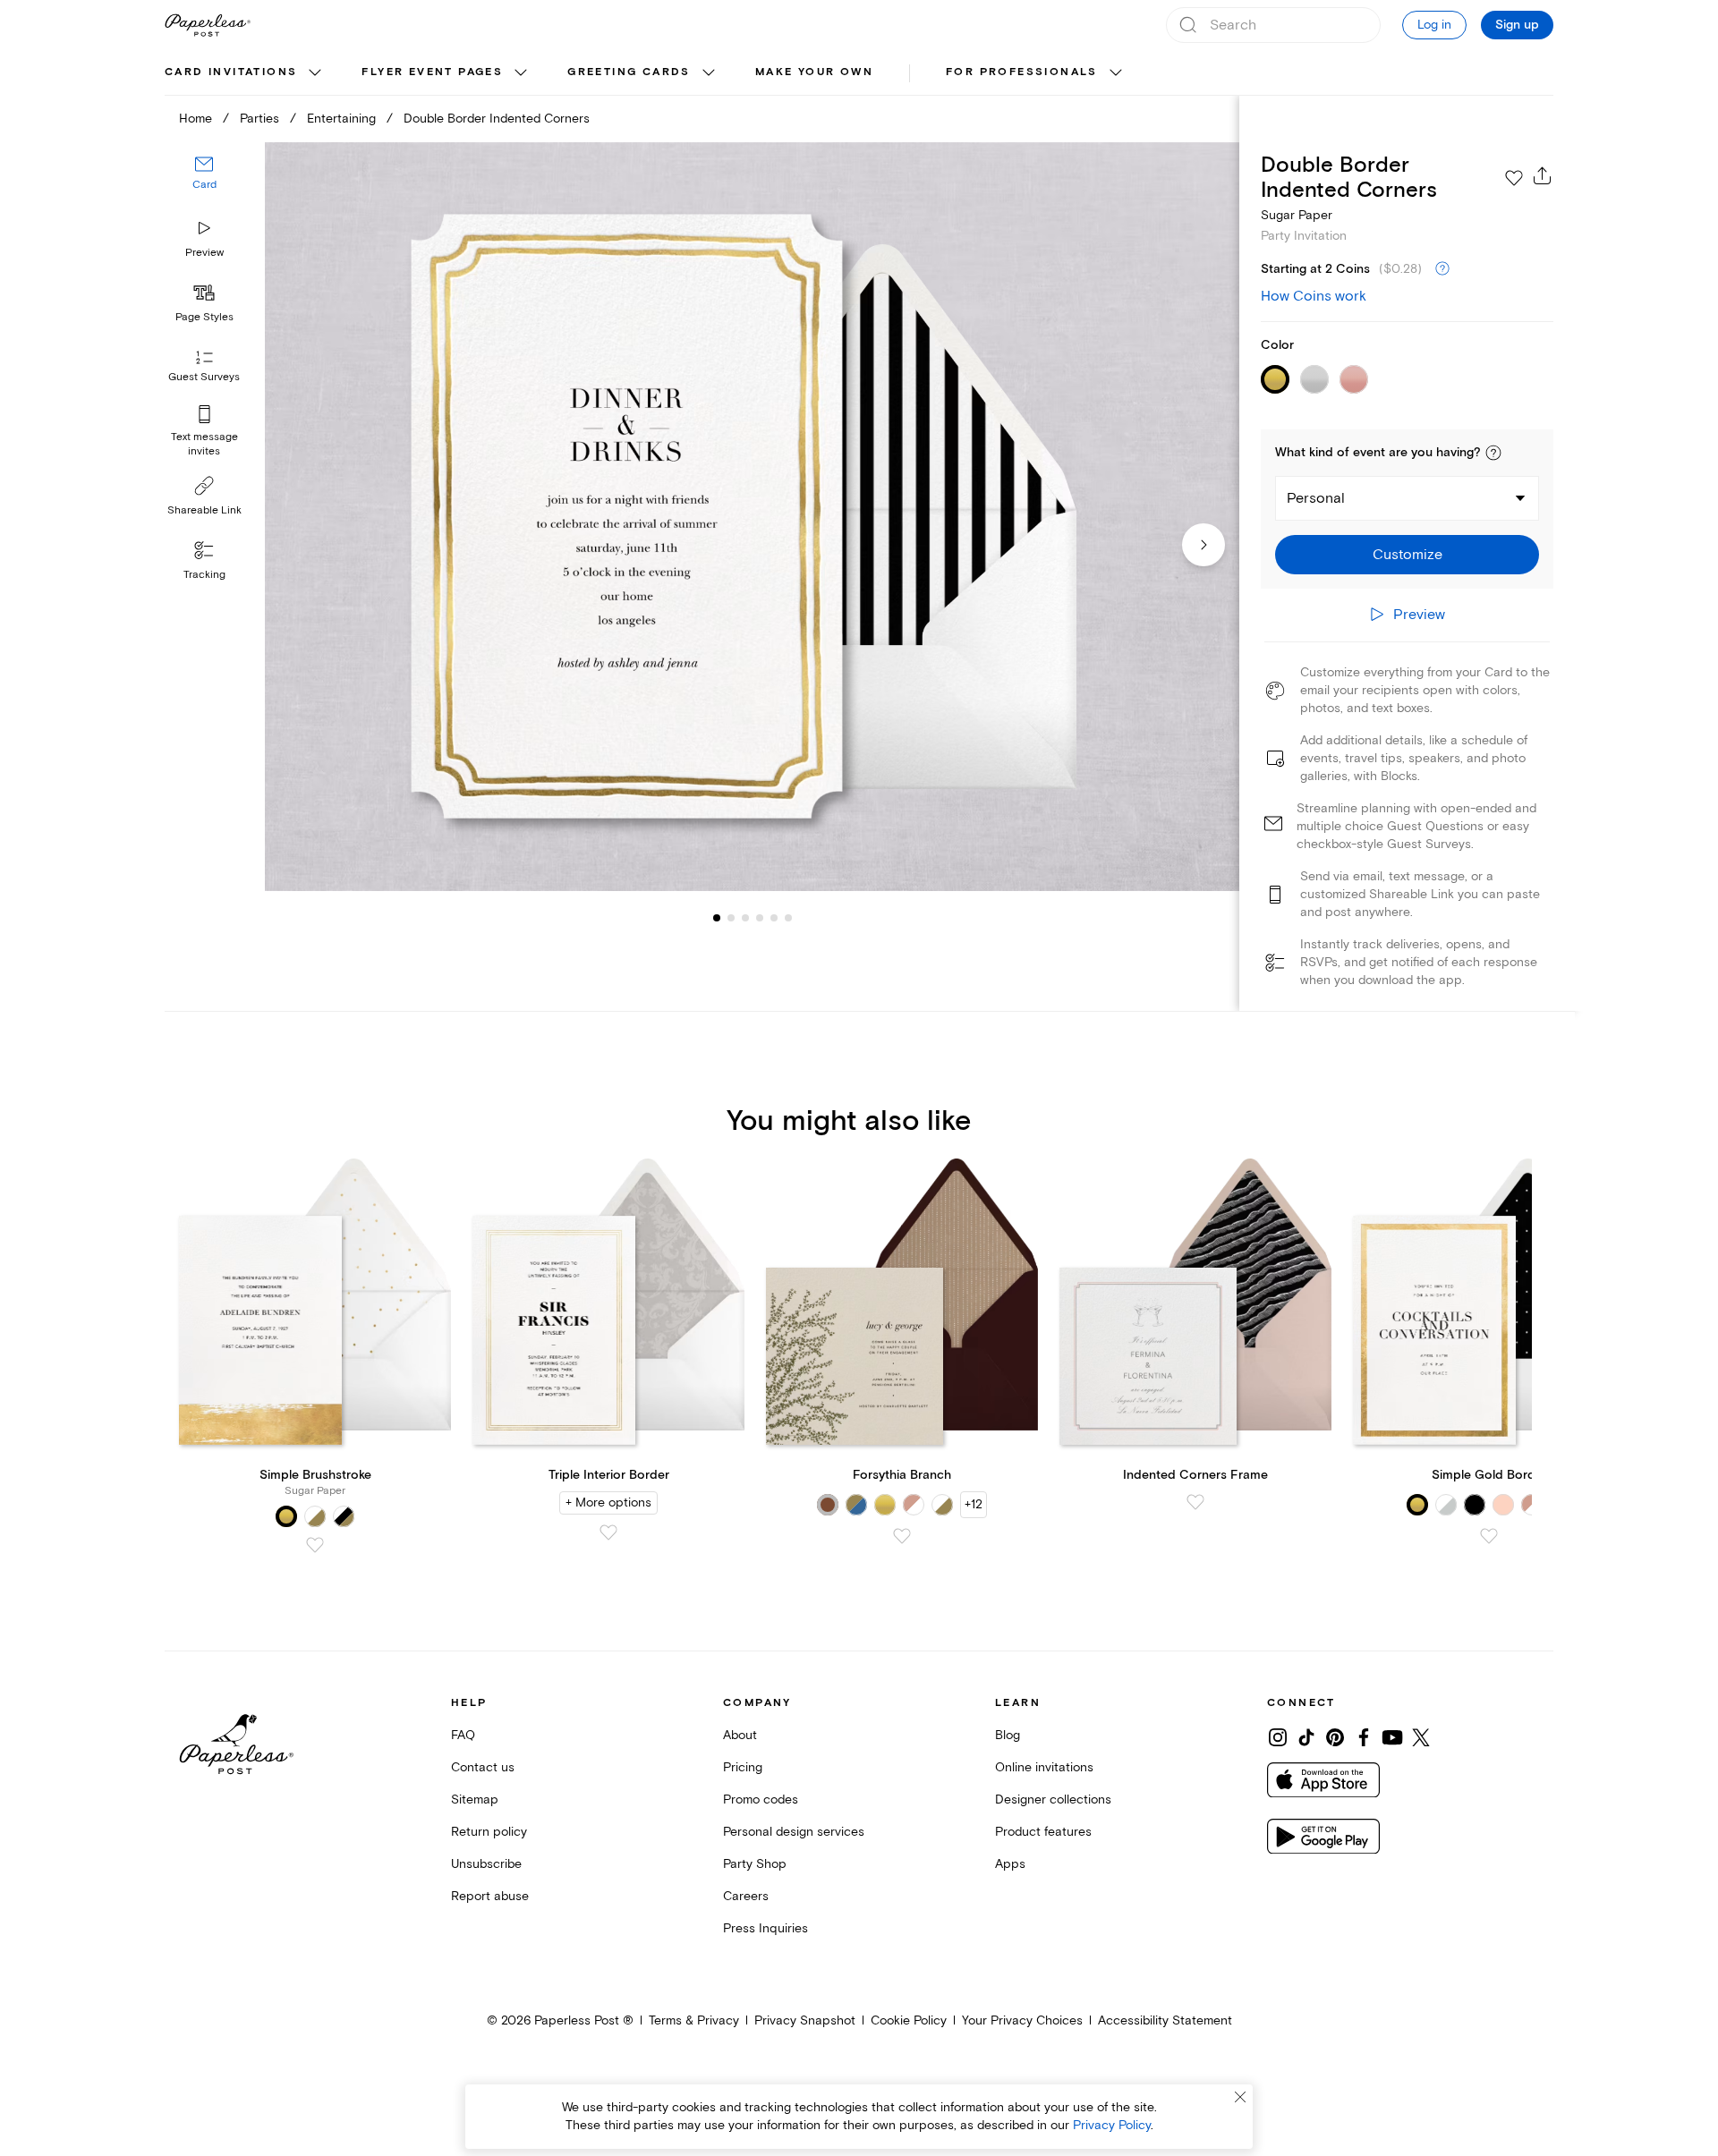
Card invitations (231, 72)
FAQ (463, 1735)
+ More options (608, 1502)
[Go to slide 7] (788, 918)
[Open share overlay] (1543, 175)
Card (204, 186)
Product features (1043, 1832)
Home (196, 119)
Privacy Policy (1112, 2125)
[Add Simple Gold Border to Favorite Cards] (1489, 1536)
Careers (746, 1896)
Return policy (489, 1832)
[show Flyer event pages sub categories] (521, 73)
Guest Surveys (204, 378)
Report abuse (490, 1896)
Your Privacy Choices (1022, 2020)
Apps (1010, 1864)
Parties (259, 119)
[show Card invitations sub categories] (315, 73)
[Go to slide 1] (717, 918)
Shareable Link (204, 510)
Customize (1408, 555)
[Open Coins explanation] (1442, 269)
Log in (1434, 25)
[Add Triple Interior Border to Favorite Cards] (608, 1532)
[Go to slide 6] (774, 918)
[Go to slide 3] (731, 918)
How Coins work (1314, 296)
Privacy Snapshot (805, 2020)
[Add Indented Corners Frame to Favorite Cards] (1195, 1502)
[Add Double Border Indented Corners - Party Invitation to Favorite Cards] (1514, 178)
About (740, 1735)
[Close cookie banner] (1240, 2097)
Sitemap (475, 1799)
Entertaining (341, 119)
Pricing (743, 1767)
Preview (204, 253)
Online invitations (1044, 1767)
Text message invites (204, 444)
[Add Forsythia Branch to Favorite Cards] (902, 1536)
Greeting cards (629, 72)
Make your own (814, 72)
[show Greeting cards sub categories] (709, 73)
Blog (1008, 1735)
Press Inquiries (765, 1928)
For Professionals (1022, 72)
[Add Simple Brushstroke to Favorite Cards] (315, 1545)
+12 (974, 1504)
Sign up (1517, 25)
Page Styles (204, 317)
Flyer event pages (432, 72)
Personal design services (794, 1832)
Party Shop (755, 1864)
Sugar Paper (1297, 215)
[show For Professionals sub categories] (1116, 73)
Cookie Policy (909, 2020)
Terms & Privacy (694, 2020)
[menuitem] (245, 73)
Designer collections (1053, 1799)
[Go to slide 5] (760, 918)
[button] (1493, 453)
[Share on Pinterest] (1335, 1737)
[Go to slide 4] (745, 918)
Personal (1316, 498)
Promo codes (761, 1799)
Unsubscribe (486, 1864)
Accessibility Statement (1165, 2020)
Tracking (204, 575)
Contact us (483, 1767)
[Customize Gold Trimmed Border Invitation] (752, 517)
